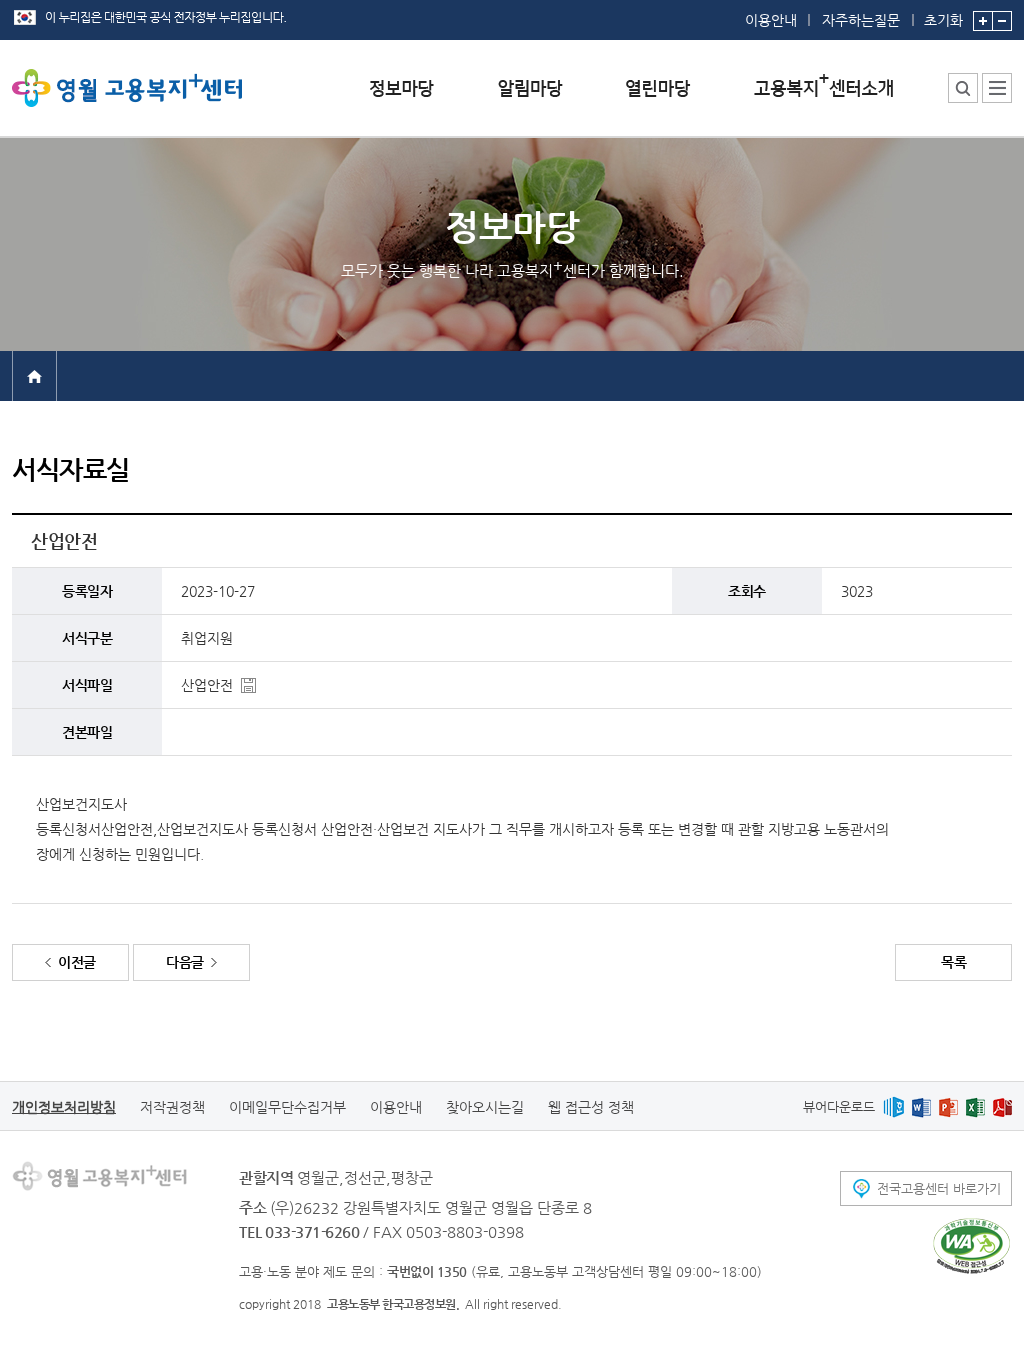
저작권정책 (172, 1107)
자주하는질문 (861, 20)
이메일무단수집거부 (287, 1107)
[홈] (34, 375)
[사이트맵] (997, 88)
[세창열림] (971, 1246)
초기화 (943, 19)
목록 (953, 962)
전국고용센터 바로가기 (939, 1188)
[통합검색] (963, 88)
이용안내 (771, 20)
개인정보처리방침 (64, 1107)
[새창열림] (893, 1106)
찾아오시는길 (485, 1107)
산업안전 (207, 685)
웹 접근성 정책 (591, 1107)
